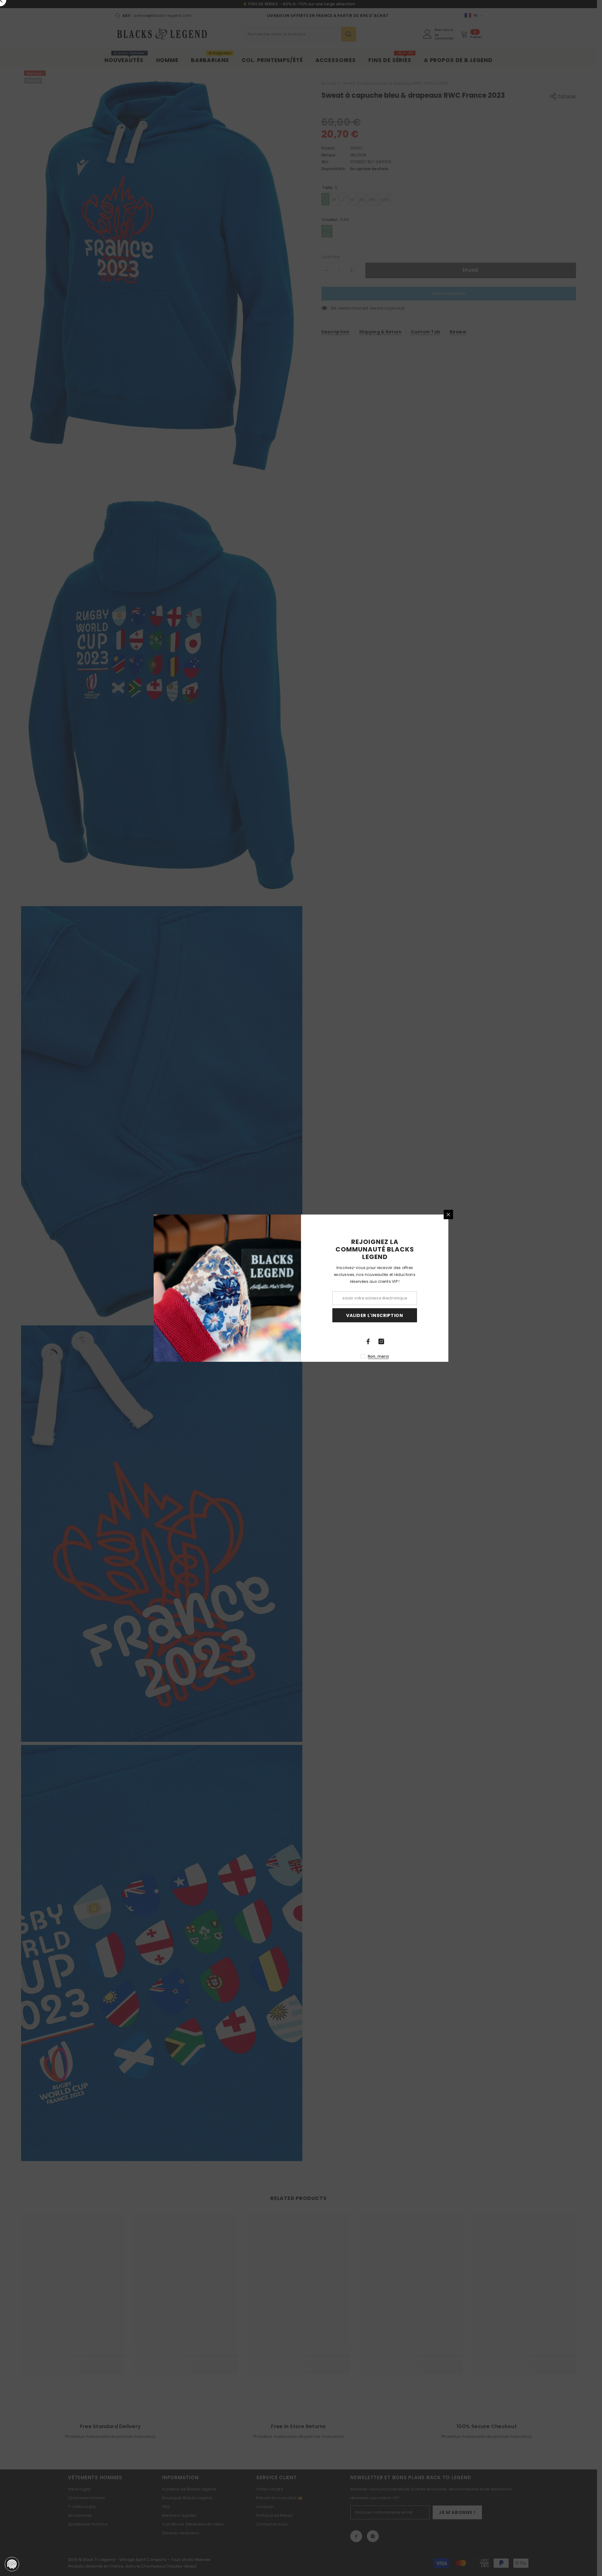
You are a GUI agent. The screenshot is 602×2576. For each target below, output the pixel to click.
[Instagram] (381, 1341)
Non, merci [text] (378, 1356)
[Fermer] (448, 1215)
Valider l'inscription (375, 1315)
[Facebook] (368, 1341)
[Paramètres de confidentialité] (12, 2564)
